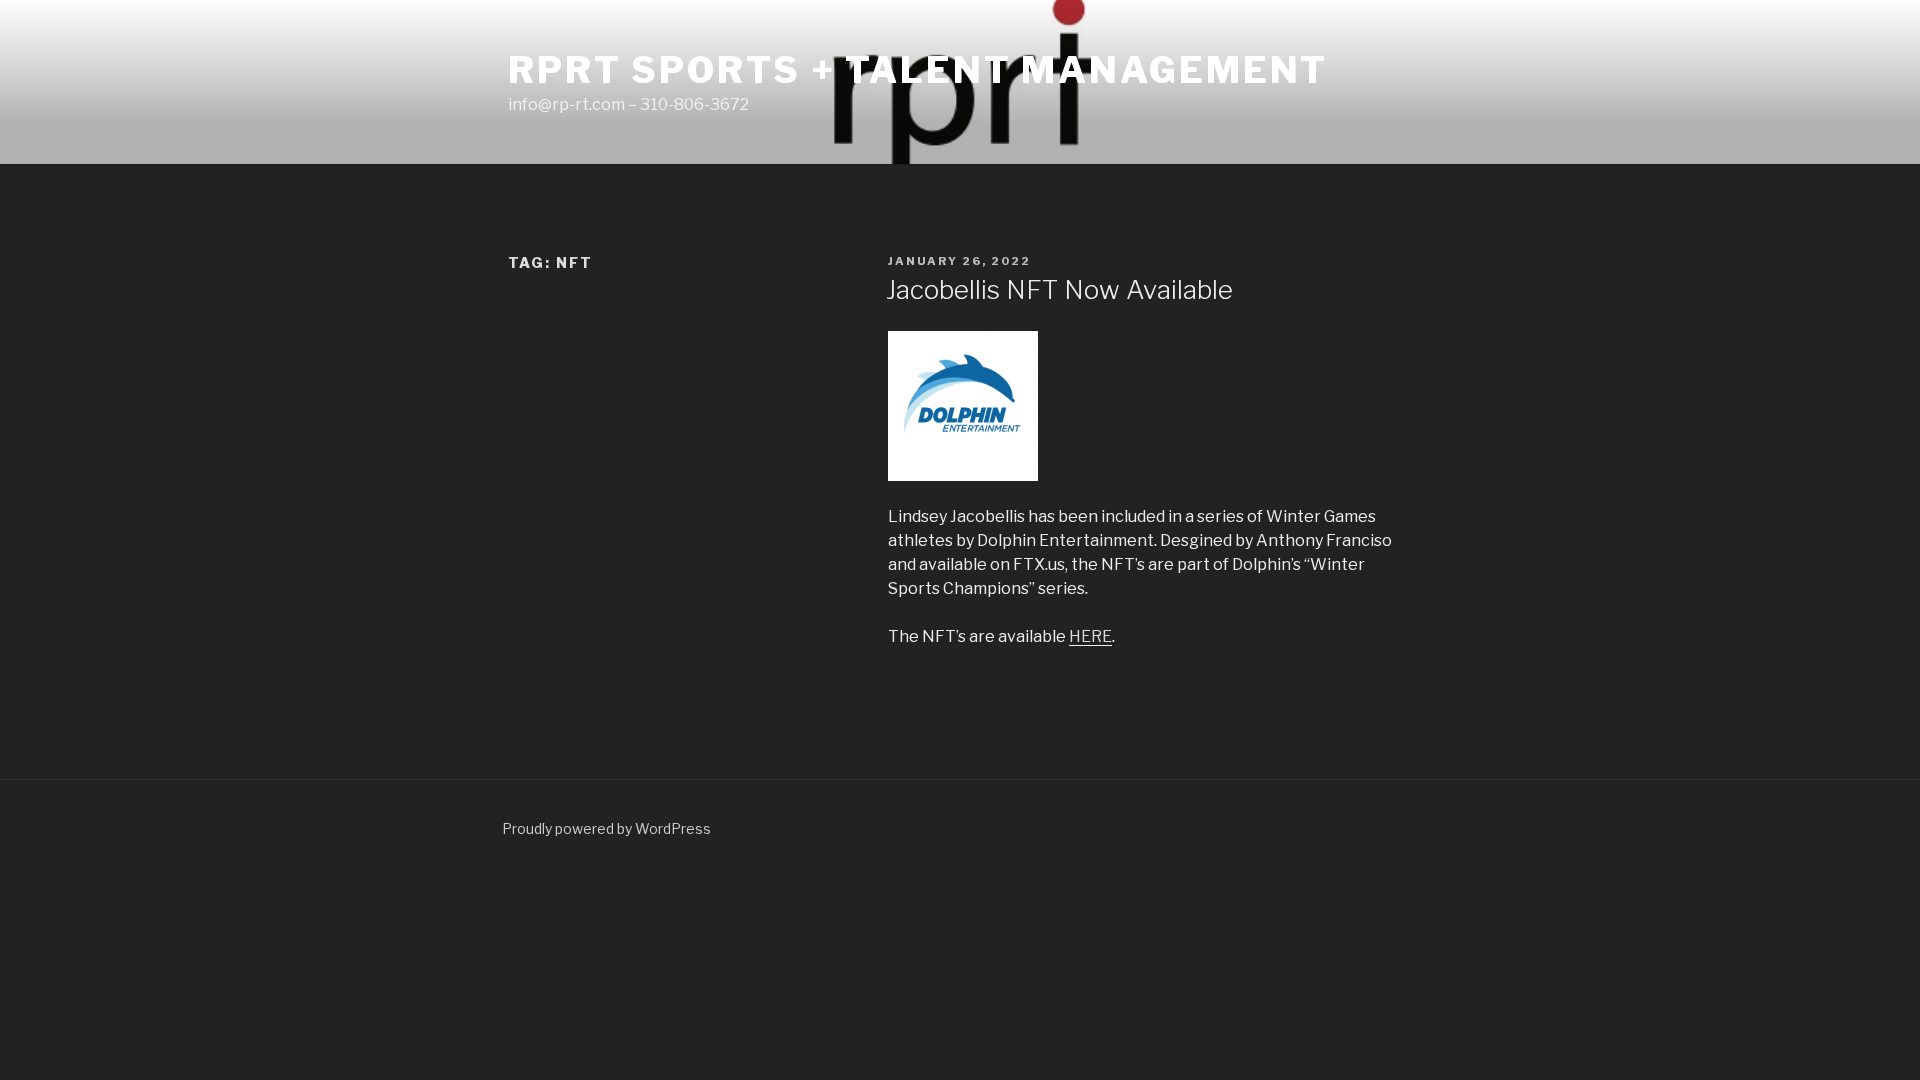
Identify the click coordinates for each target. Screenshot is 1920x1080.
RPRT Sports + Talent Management (918, 70)
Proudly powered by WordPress (606, 828)
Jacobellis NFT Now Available (1059, 289)
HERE (1090, 636)
